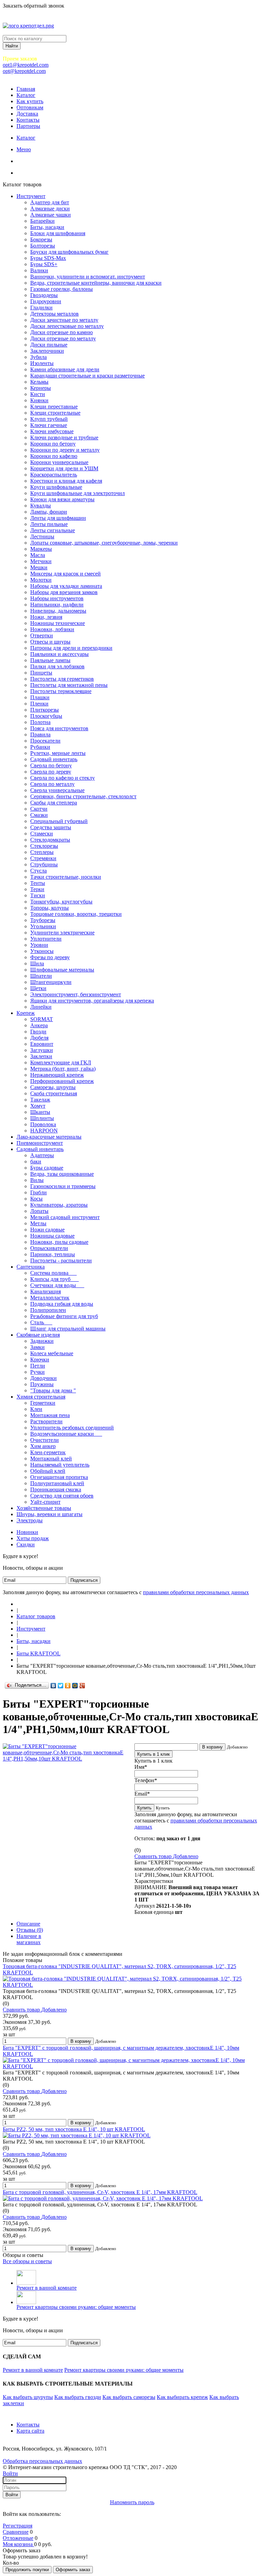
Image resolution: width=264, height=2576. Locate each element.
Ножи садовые (47, 1230)
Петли (38, 1366)
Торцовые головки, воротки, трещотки (76, 914)
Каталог (26, 95)
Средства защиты (51, 827)
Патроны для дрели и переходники (71, 648)
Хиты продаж (33, 1538)
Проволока (43, 1124)
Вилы (37, 1180)
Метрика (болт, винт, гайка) (63, 1069)
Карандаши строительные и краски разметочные (87, 376)
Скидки (26, 1544)
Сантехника (31, 1267)
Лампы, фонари (49, 512)
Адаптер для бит (50, 202)
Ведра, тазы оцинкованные (62, 1174)
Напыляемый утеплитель (60, 1465)
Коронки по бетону (53, 444)
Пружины (42, 1384)
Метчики (41, 561)
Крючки (40, 1360)
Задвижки (42, 1341)
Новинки (27, 1532)
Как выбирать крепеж (182, 2397)
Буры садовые (47, 1168)
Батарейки (42, 221)
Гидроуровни (46, 301)
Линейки (41, 1007)
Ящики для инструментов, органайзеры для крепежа (92, 1001)
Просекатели (45, 741)
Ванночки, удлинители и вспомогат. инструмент (88, 277)
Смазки (39, 815)
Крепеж (26, 1013)
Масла (38, 555)
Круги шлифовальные (56, 487)
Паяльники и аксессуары (59, 654)
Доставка (27, 114)
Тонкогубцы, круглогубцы (61, 902)
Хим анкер (43, 1446)
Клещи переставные (54, 407)
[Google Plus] (82, 1686)
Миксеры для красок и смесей (65, 574)
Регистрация (18, 2526)
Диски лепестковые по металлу (67, 326)
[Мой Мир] (75, 1686)
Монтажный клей (51, 1459)
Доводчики (43, 1378)
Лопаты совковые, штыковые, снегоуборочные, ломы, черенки (104, 543)
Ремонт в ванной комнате (47, 2288)
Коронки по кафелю (54, 456)
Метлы (38, 1223)
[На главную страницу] (19, 1604)
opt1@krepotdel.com (26, 65)
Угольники (43, 926)
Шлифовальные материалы (62, 970)
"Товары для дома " (53, 1390)
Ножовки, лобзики (52, 629)
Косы (36, 1199)
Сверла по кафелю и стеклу (63, 778)
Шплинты (42, 1118)
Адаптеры (42, 1155)
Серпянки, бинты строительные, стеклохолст (83, 796)
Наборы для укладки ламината (66, 586)
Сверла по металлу (52, 784)
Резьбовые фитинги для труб (64, 1316)
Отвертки (42, 635)
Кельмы (39, 382)
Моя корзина (18, 2544)
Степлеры (42, 852)
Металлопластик (50, 1298)
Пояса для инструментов (59, 728)
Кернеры (41, 388)
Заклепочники (47, 351)
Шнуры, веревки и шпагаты (49, 1514)
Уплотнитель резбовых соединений (72, 1428)
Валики (39, 270)
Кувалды (41, 506)
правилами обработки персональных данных (196, 1592)
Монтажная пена (50, 1415)
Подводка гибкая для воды (62, 1304)
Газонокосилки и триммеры (63, 1186)
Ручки (37, 1372)
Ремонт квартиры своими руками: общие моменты (76, 2307)
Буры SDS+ (44, 264)
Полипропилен (48, 1310)
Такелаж (40, 1100)
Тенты (38, 883)
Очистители (45, 1440)
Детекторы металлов (54, 314)
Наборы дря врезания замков (64, 592)
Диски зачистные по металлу (64, 320)
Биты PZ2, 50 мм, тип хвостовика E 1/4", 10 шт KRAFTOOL (74, 2129)
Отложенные (18, 2538)
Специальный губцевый (59, 821)
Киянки (39, 400)
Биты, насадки (47, 227)
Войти (10, 2473)
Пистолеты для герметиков (62, 679)
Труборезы (43, 920)
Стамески (42, 834)
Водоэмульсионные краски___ (66, 1434)
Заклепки (41, 1056)
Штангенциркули (51, 982)
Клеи (36, 1409)
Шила (37, 963)
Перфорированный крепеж (62, 1081)
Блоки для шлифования (58, 233)
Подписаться (84, 1580)
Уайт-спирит (45, 1502)
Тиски (38, 895)
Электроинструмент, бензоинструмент (76, 994)
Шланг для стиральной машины (68, 1329)
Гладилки (41, 308)
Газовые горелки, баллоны (62, 289)
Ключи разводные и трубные (64, 437)
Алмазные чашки (51, 215)
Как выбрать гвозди (78, 2397)
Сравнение (16, 2532)
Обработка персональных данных (42, 2461)
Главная (26, 89)
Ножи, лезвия (46, 617)
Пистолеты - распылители (61, 1260)
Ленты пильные (49, 524)
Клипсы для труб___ (54, 1279)
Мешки (39, 567)
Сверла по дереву (51, 772)
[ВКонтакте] (53, 1686)
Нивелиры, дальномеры (58, 611)
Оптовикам (30, 107)
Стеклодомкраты (50, 840)
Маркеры (41, 549)
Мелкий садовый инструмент (65, 1217)
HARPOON (44, 1131)
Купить (144, 1808)
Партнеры (28, 126)
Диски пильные (49, 345)
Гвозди (38, 1032)
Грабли (38, 1192)
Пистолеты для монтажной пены (69, 685)
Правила (40, 735)
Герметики (43, 1403)
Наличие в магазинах (29, 1939)
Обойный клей (48, 1471)
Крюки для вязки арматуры (62, 499)
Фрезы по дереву (50, 957)
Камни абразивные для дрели (65, 369)
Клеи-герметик (48, 1452)
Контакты (28, 120)
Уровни (39, 945)
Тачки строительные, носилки (66, 877)
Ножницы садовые (52, 1236)
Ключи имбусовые (52, 431)
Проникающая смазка (56, 1489)
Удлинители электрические (62, 933)
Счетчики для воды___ (57, 1285)
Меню (24, 149)
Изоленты (42, 363)
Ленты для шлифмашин (58, 518)
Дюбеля (39, 1038)
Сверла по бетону (51, 765)
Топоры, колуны (49, 908)
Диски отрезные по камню (62, 332)
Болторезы (43, 246)
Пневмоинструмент (40, 1143)
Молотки (41, 580)
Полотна (40, 722)
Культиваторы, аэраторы (59, 1205)
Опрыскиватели (49, 1248)
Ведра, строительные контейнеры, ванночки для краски (96, 283)
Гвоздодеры (44, 295)
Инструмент (31, 196)
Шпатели (41, 976)
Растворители (46, 1421)
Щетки (38, 988)
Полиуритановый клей (57, 1483)
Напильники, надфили (57, 605)
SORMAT (42, 1019)
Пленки (39, 704)
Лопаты (39, 1211)
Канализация (46, 1291)
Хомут (38, 1106)
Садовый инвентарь (54, 759)
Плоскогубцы (46, 716)
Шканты (40, 1112)
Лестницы (42, 536)
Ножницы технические (58, 623)
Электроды (30, 1520)
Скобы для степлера (54, 803)
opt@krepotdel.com (24, 71)
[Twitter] (61, 1686)
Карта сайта (30, 2431)
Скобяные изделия (38, 1335)
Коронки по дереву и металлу (65, 450)
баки (36, 1161)
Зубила (38, 357)
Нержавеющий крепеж (57, 1075)
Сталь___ (41, 1322)
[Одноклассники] (68, 1686)
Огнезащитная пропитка (59, 1477)
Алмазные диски (50, 209)
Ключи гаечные (49, 425)
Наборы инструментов (57, 598)
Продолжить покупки (27, 2570)
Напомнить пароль (132, 2502)
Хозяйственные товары (44, 1508)
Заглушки (42, 1050)
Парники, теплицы (53, 1254)
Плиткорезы (45, 710)
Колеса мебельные (52, 1353)
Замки (37, 1347)
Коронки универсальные (59, 462)
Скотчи (39, 809)
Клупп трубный (49, 419)
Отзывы (30, 1930)
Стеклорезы (44, 846)
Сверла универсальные (57, 790)
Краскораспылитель (54, 475)
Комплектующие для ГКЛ (61, 1062)
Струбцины (44, 864)
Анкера (39, 1025)
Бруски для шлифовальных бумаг (69, 252)
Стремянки (43, 858)
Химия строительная (41, 1397)
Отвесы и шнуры (50, 642)
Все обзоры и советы (27, 2261)
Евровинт (42, 1044)
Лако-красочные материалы (49, 1137)
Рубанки (40, 747)
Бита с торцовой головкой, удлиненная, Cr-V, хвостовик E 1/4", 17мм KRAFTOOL (100, 2192)
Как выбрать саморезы (129, 2397)
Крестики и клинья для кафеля (66, 481)
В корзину (212, 1747)
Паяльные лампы (50, 660)
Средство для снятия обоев (62, 1496)
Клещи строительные (55, 413)
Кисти (38, 394)
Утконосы (42, 951)
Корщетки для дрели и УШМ (64, 468)
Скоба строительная (54, 1093)
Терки (37, 889)
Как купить (30, 101)
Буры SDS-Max (48, 258)
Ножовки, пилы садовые (59, 1242)
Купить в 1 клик (153, 1754)
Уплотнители (46, 939)
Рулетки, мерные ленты (58, 753)
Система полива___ (53, 1273)
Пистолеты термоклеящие (61, 691)
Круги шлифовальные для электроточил (78, 493)
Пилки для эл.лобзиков (57, 666)
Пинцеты (41, 673)
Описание (28, 1924)
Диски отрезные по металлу (63, 338)
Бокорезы (41, 239)
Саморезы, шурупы (53, 1087)
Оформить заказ (73, 2570)
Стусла (38, 871)
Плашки (40, 697)
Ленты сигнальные (53, 530)
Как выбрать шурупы (28, 2397)
